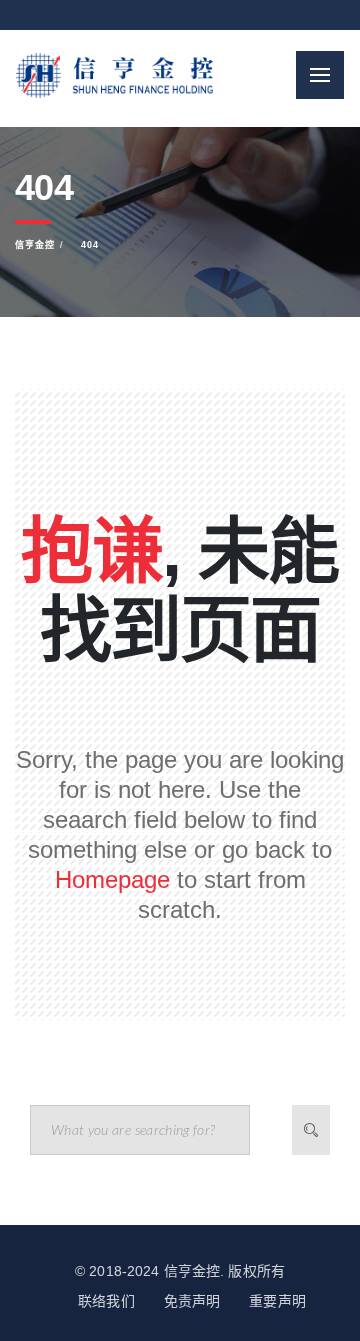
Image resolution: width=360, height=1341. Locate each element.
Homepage (112, 879)
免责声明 (192, 1301)
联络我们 (106, 1301)
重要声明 (277, 1301)
